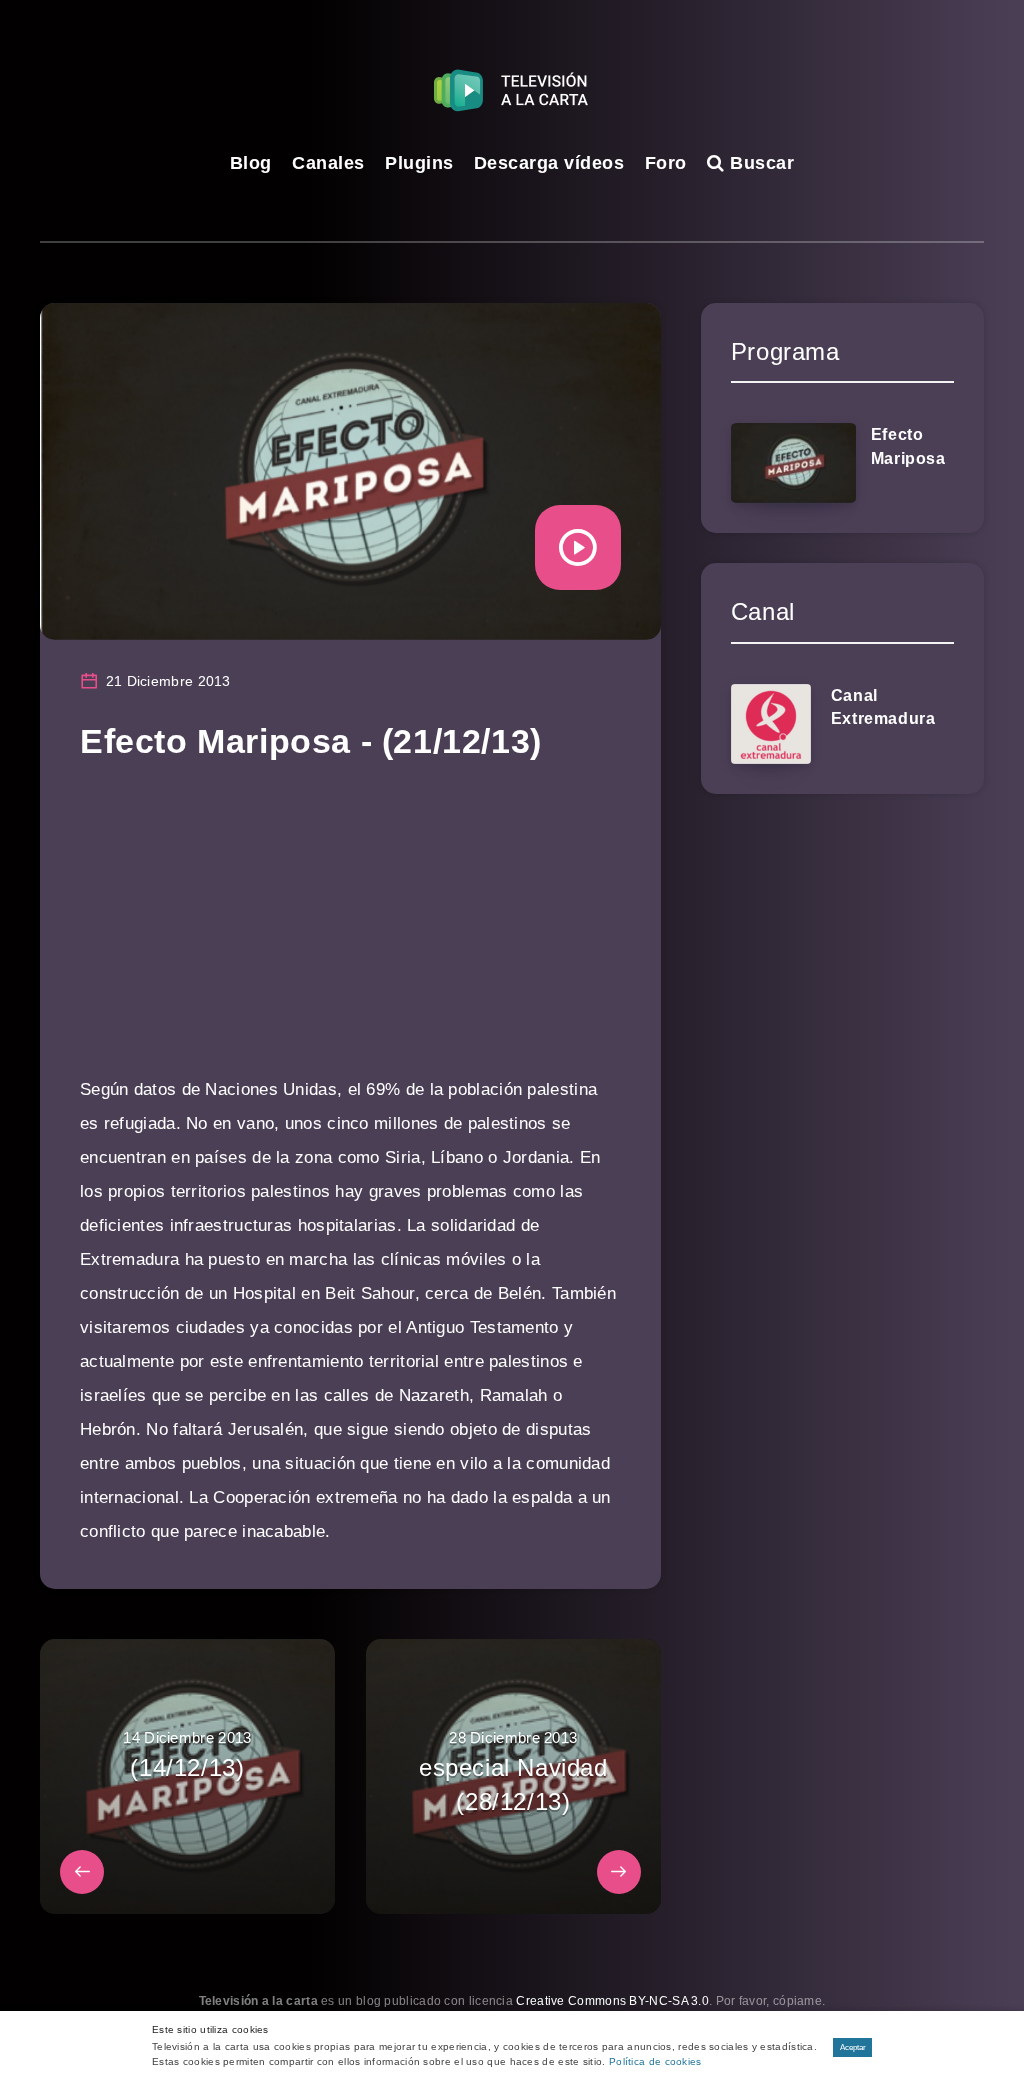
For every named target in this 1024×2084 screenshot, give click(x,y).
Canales (328, 163)
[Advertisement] (350, 933)
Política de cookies (655, 2061)
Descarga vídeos (549, 163)
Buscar (759, 163)
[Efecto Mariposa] (793, 463)
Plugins (419, 163)
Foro (666, 163)
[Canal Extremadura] (771, 724)
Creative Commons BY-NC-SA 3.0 (612, 2001)
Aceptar (853, 2047)
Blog (251, 163)
